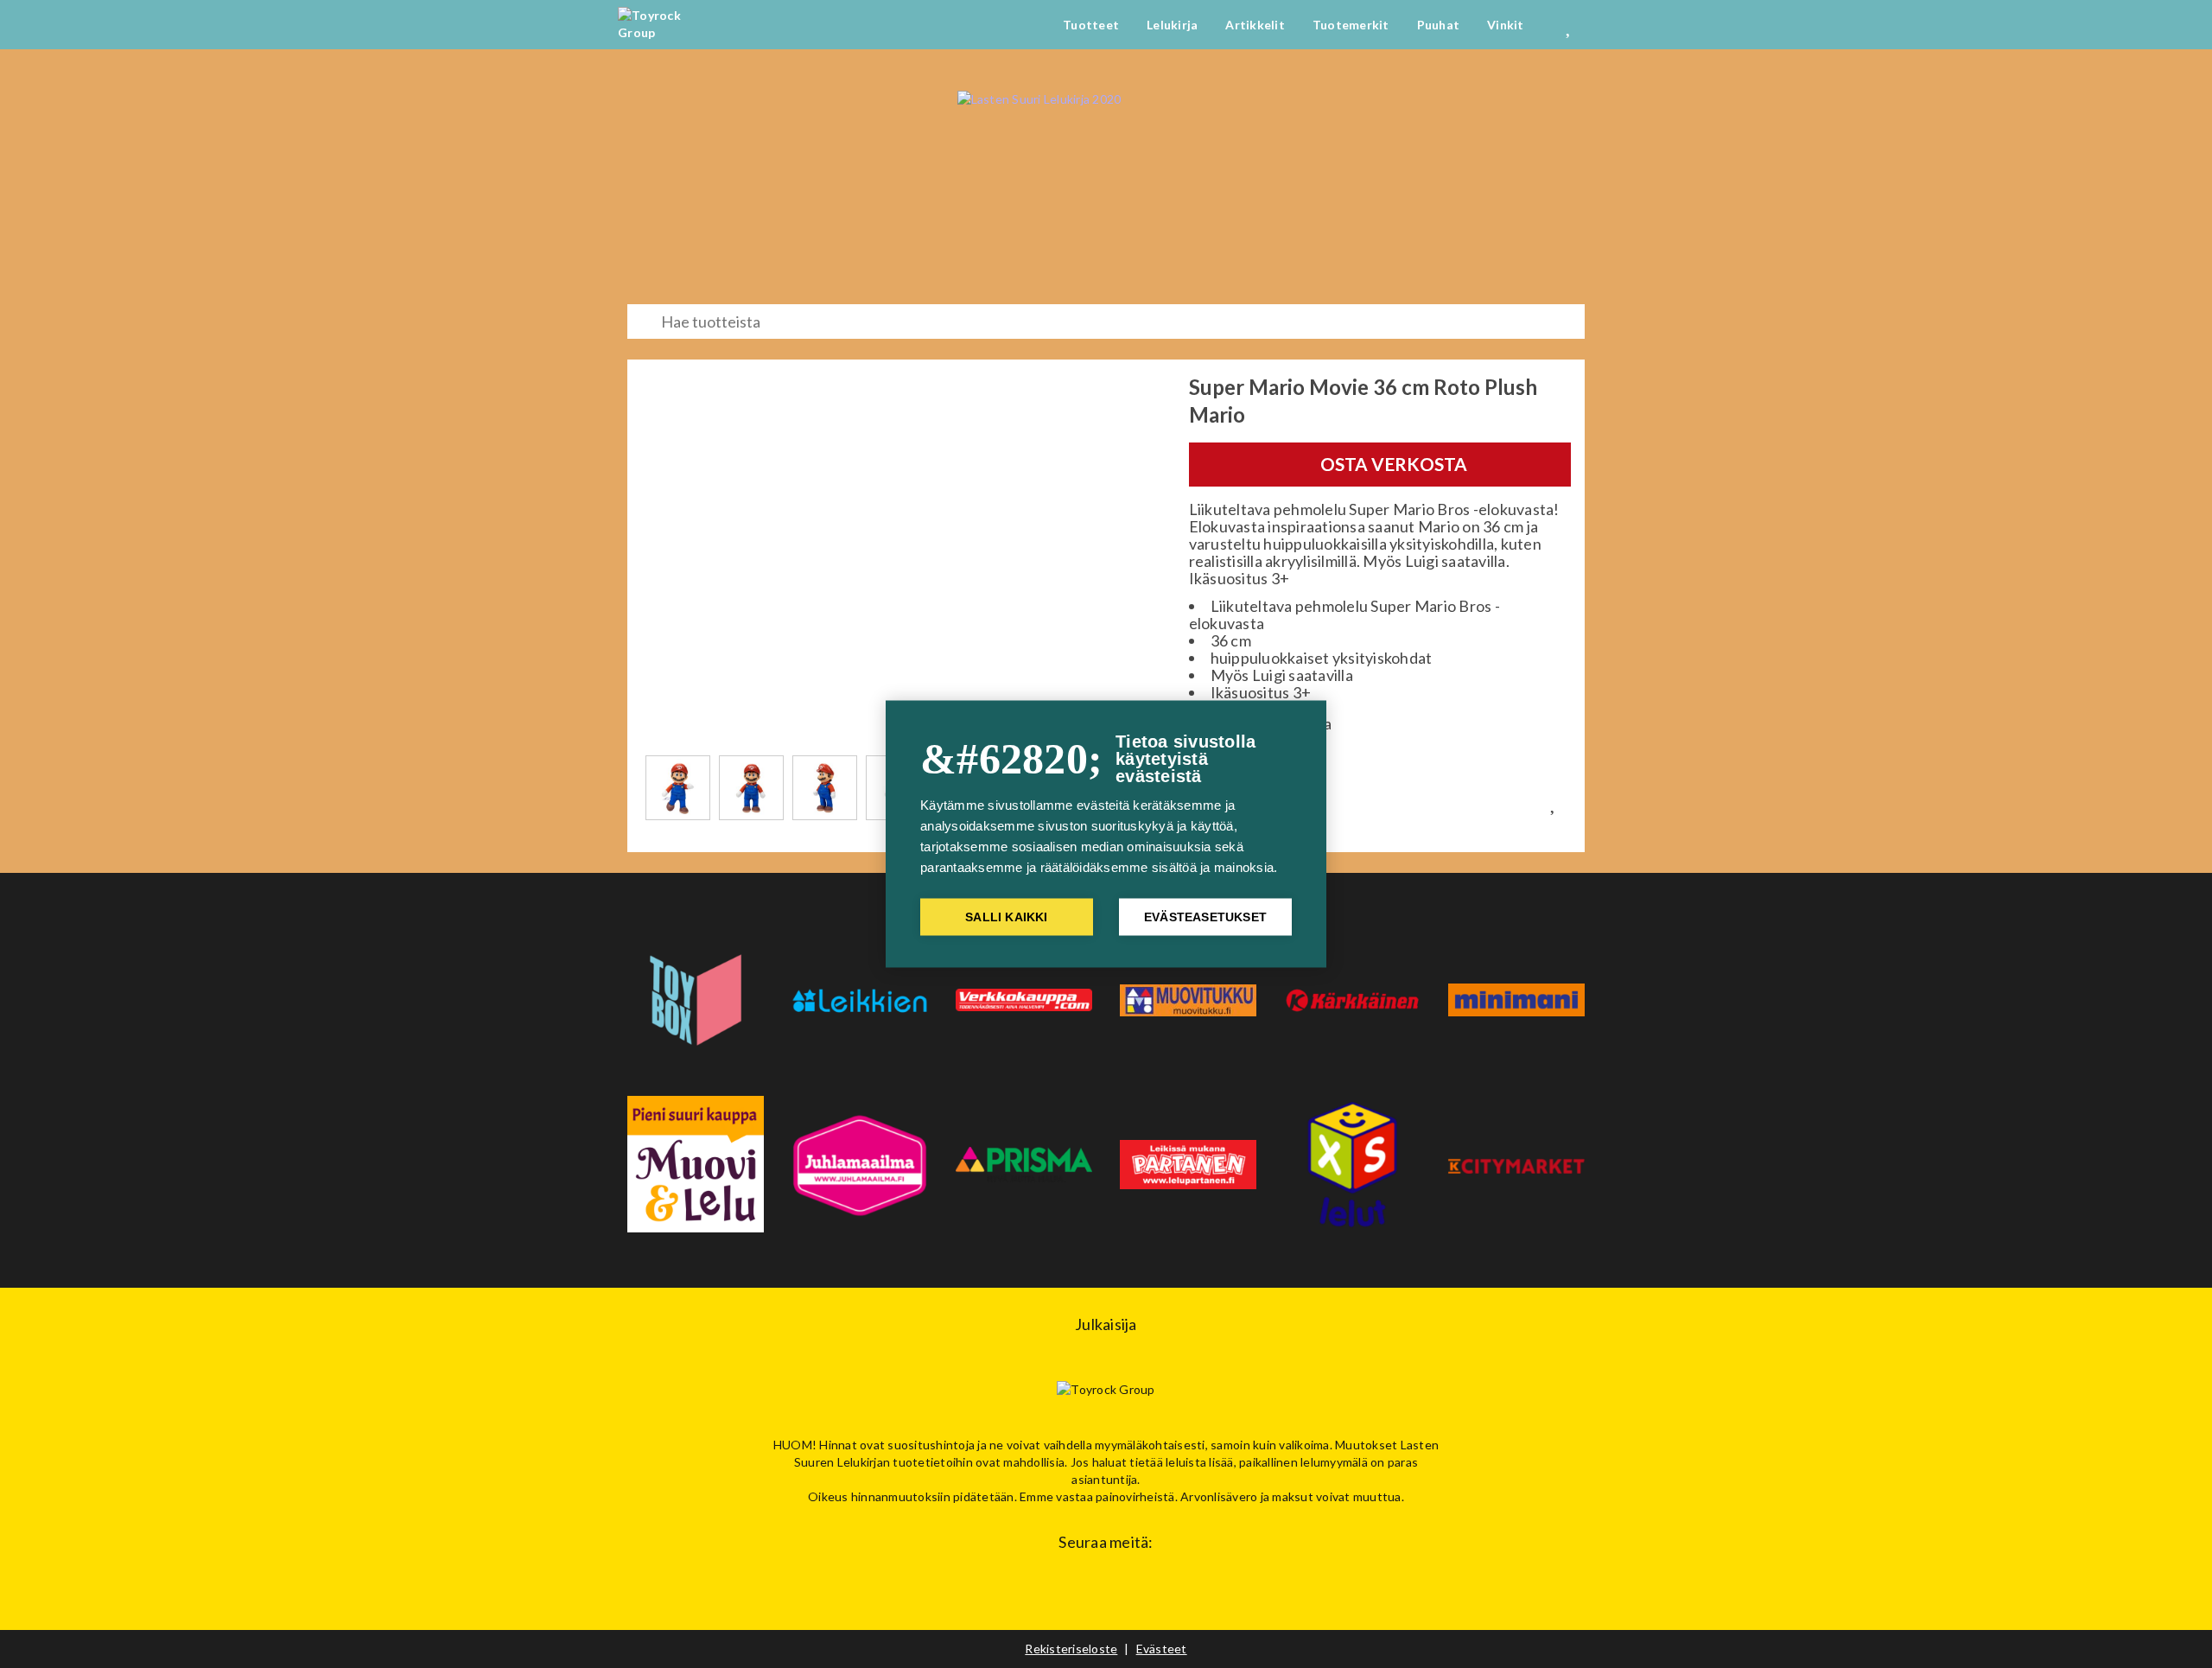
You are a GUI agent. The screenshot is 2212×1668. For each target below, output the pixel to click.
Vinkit (1506, 25)
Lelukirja (1172, 25)
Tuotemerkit (1351, 25)
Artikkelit (1255, 25)
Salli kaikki (1006, 917)
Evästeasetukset (1205, 917)
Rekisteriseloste (1071, 1649)
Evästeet (1162, 1649)
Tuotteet (1091, 25)
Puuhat (1439, 25)
